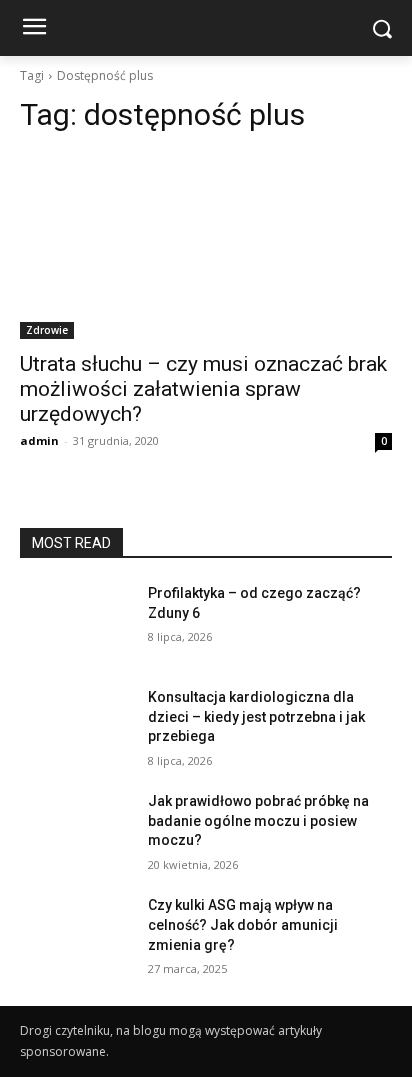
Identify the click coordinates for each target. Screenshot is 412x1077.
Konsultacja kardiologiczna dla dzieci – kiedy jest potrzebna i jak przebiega (256, 716)
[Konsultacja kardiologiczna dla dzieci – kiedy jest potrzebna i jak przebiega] (76, 727)
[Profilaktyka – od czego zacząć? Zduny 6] (76, 623)
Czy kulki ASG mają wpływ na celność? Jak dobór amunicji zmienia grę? (243, 924)
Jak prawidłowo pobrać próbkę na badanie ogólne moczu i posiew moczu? (258, 820)
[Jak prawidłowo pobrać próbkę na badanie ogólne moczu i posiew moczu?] (76, 831)
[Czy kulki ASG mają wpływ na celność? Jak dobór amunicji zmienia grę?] (76, 935)
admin (39, 440)
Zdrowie (47, 330)
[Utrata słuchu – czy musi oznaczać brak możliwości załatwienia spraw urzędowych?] (206, 246)
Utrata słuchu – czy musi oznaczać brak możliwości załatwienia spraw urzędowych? (203, 389)
